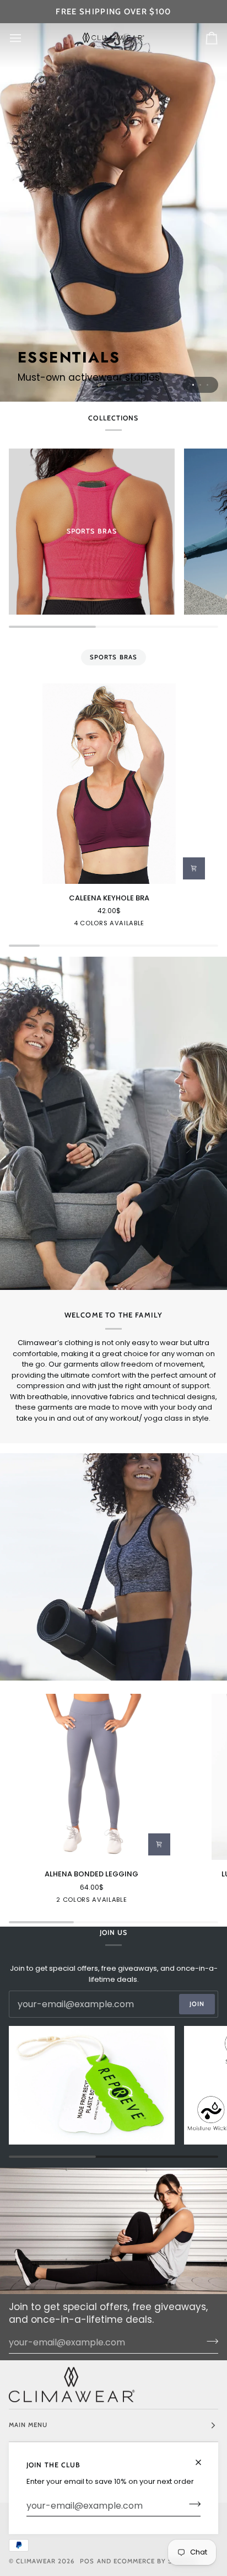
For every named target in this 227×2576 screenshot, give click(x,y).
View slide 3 (207, 385)
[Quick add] (194, 868)
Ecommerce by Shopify (156, 2561)
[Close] (203, 2458)
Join (197, 2004)
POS (87, 2561)
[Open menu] (25, 38)
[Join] (191, 2504)
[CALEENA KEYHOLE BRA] (109, 783)
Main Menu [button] (28, 2425)
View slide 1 (193, 385)
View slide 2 (200, 385)
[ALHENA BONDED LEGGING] (92, 1777)
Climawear (37, 2561)
